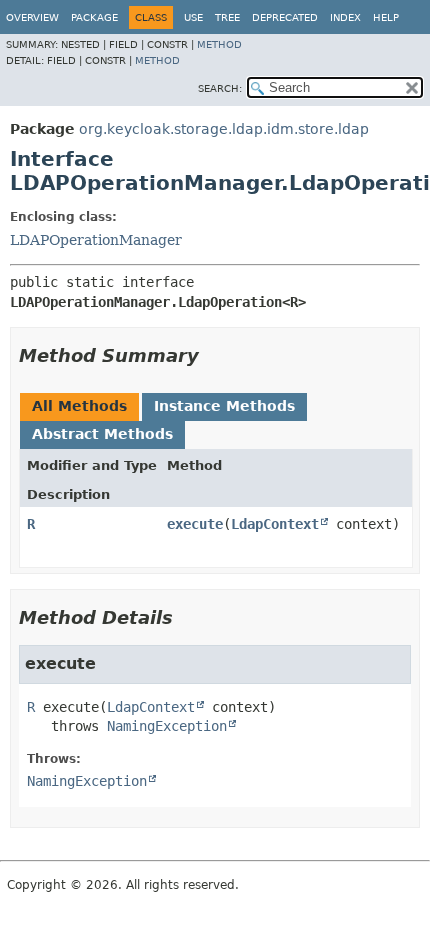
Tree (227, 17)
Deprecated (285, 17)
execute (195, 524)
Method (219, 44)
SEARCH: (220, 88)
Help (386, 17)
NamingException (167, 726)
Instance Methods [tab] (224, 406)
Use (193, 17)
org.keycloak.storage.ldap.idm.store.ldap (224, 129)
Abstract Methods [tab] (102, 434)
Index (345, 17)
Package (94, 17)
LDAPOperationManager (96, 240)
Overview (32, 17)
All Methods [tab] (79, 406)
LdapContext (275, 524)
